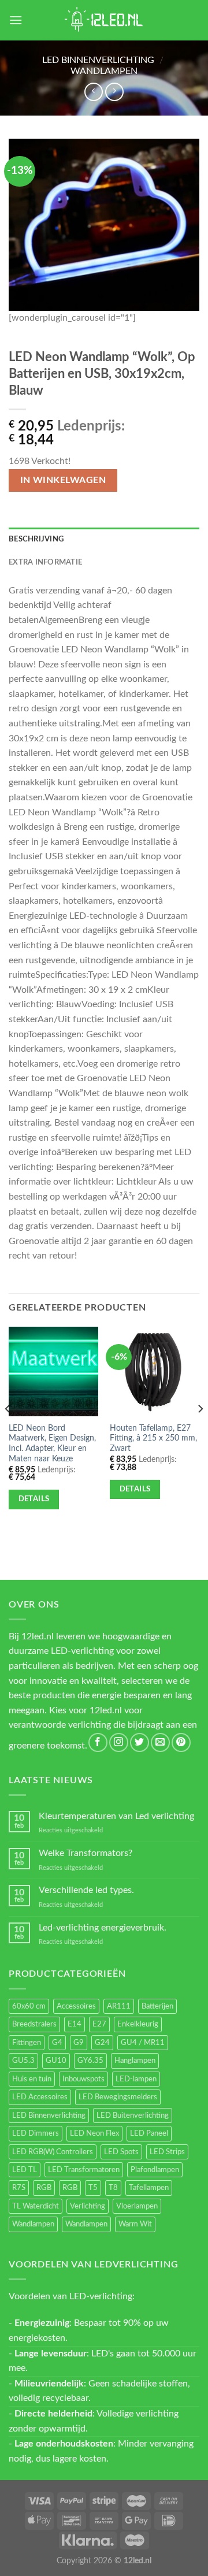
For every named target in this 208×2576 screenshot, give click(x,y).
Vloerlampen (137, 2206)
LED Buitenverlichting (133, 2115)
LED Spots (121, 2152)
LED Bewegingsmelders (118, 2097)
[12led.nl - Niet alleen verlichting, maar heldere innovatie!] (104, 20)
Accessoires (76, 2006)
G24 (102, 2043)
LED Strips (167, 2152)
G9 (79, 2043)
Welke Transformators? (86, 1853)
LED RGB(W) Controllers (53, 2152)
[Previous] (8, 1432)
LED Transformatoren (84, 2170)
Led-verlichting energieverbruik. (103, 1928)
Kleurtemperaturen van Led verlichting (116, 1816)
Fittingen (27, 2043)
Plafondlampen (155, 2170)
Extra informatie (45, 562)
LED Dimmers (36, 2133)
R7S (19, 2188)
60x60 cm (29, 2006)
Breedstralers (34, 2024)
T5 (93, 2188)
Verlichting (88, 2206)
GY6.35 (90, 2061)
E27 (99, 2024)
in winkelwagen (63, 480)
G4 (57, 2043)
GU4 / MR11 (143, 2043)
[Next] (200, 1432)
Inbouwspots (83, 2079)
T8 (113, 2188)
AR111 (119, 2006)
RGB (44, 2188)
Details (34, 1499)
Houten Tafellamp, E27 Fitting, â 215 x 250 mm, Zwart (153, 1439)
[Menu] (16, 20)
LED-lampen (136, 2079)
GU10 (56, 2061)
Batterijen (157, 2006)
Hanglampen (135, 2061)
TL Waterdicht (36, 2206)
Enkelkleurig (138, 2024)
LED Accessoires (40, 2097)
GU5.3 (23, 2061)
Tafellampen (149, 2188)
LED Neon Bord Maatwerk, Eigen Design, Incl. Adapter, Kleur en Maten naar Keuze (52, 1444)
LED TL (25, 2170)
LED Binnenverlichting (98, 60)
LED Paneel (149, 2133)
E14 (75, 2024)
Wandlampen (104, 71)
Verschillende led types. (86, 1890)
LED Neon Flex (94, 2133)
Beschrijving (36, 539)
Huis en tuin (32, 2079)
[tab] (104, 539)
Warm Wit (135, 2224)
